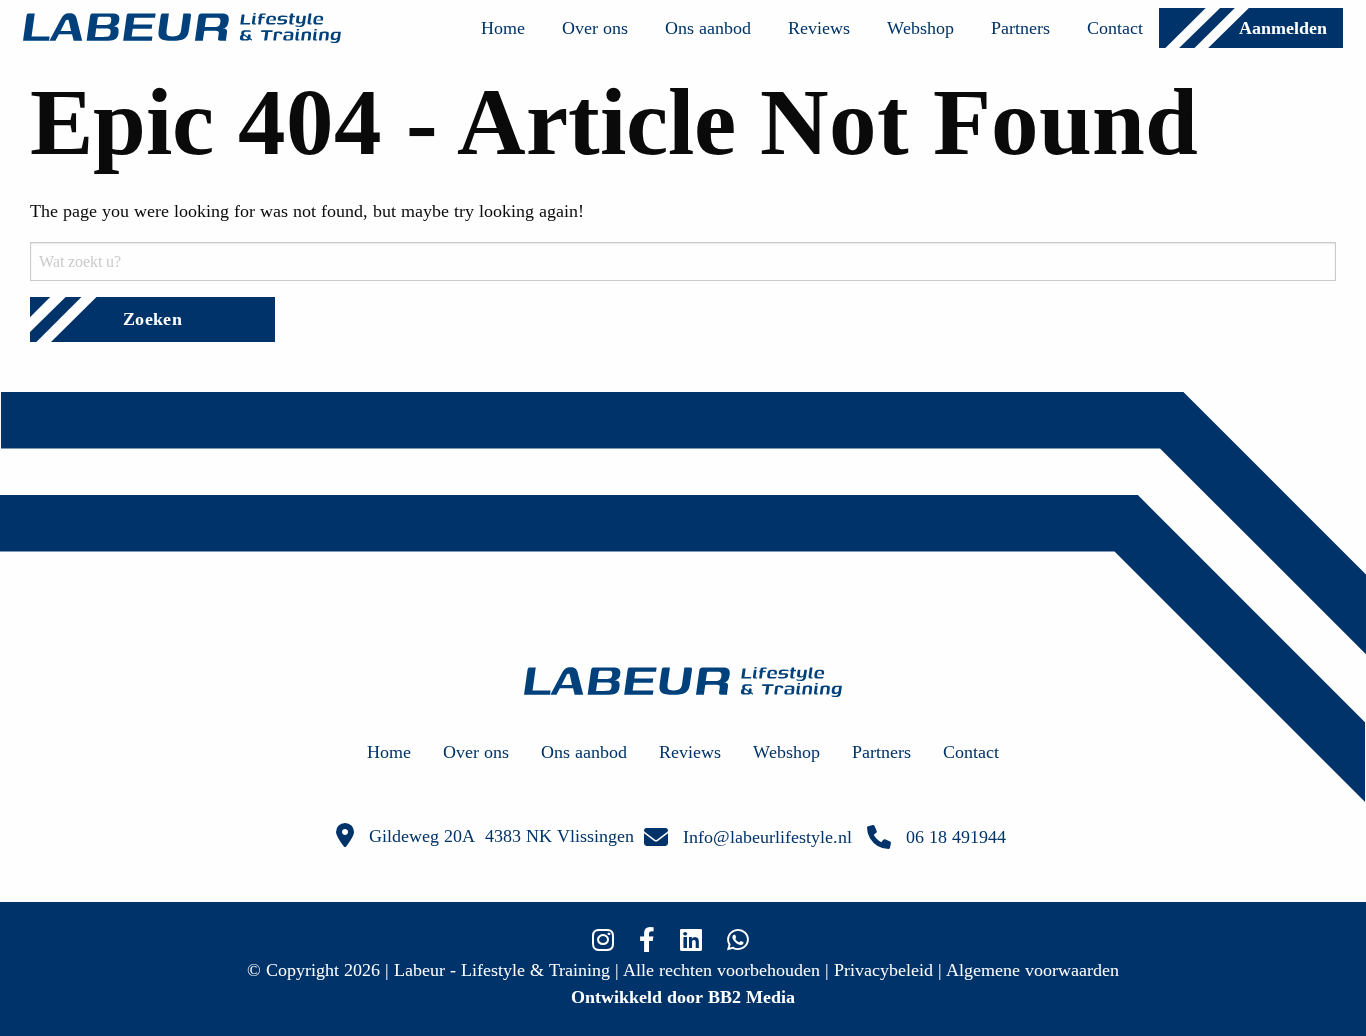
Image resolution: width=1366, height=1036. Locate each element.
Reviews (819, 28)
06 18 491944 (956, 837)
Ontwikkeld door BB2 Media (683, 997)
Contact (1115, 28)
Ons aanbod (708, 28)
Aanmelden (1283, 28)
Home (503, 28)
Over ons (595, 28)
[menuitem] (503, 28)
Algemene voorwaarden (1032, 970)
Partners (1020, 28)
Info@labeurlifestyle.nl (767, 837)
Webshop (920, 28)
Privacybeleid (883, 970)
